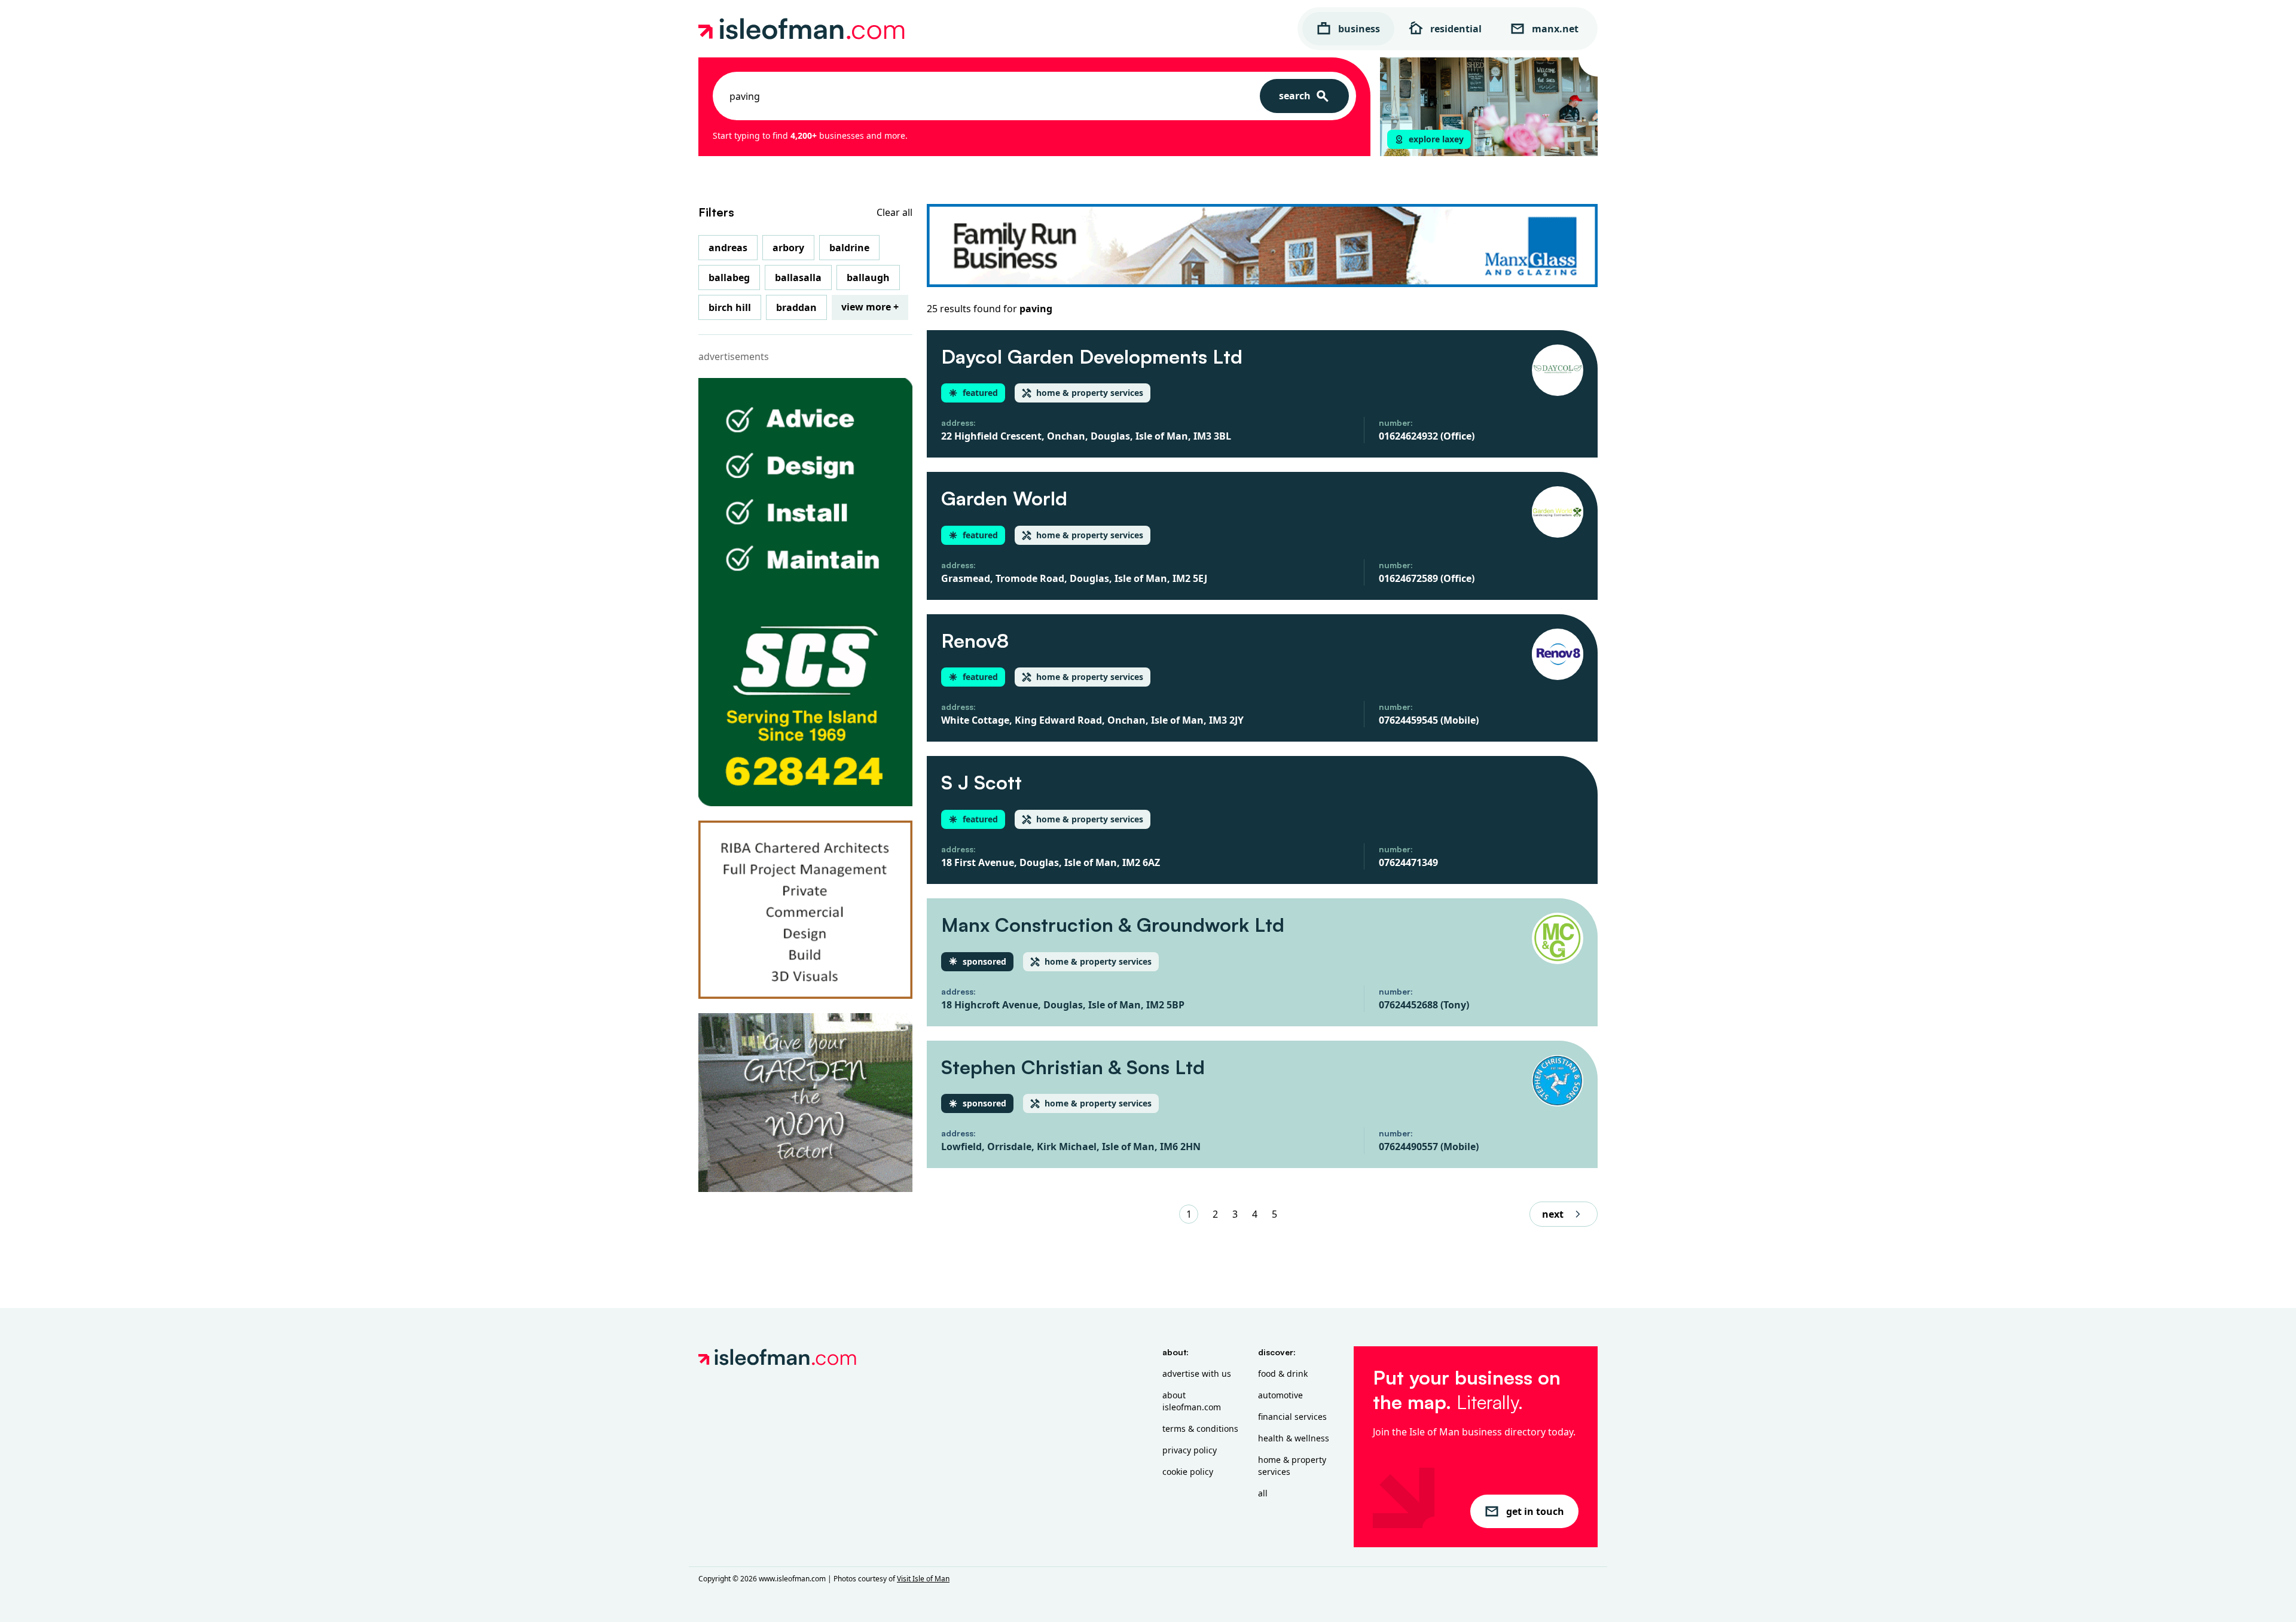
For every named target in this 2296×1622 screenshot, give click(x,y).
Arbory (788, 248)
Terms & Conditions (1200, 1429)
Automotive (1280, 1395)
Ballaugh (868, 278)
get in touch (1535, 1511)
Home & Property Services (1292, 1466)
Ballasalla (798, 278)
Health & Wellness (1294, 1438)
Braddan (796, 307)
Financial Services (1292, 1417)
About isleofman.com (1192, 1401)
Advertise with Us (1197, 1373)
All (1263, 1493)
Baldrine (849, 248)
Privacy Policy (1190, 1450)
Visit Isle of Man (923, 1579)
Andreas (728, 248)
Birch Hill (730, 307)
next (1553, 1214)
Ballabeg (729, 278)
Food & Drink (1283, 1373)
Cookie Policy (1188, 1472)
